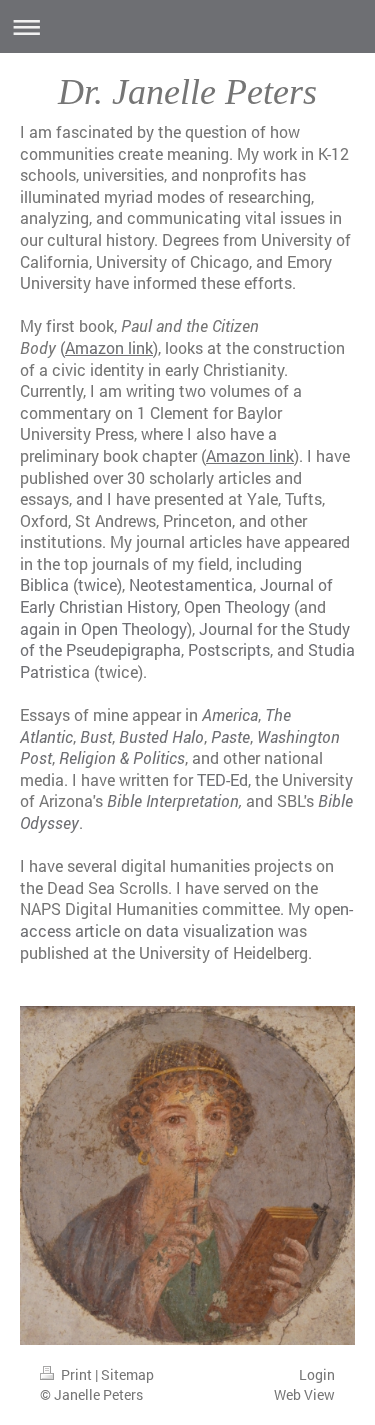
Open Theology (237, 606)
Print (76, 1374)
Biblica (44, 584)
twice (97, 584)
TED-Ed (222, 779)
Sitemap (127, 1374)
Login (317, 1374)
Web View (304, 1394)
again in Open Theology (103, 628)
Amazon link (250, 455)
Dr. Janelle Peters (187, 92)
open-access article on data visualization (186, 919)
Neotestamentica (191, 584)
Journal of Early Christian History (176, 595)
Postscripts (229, 649)
